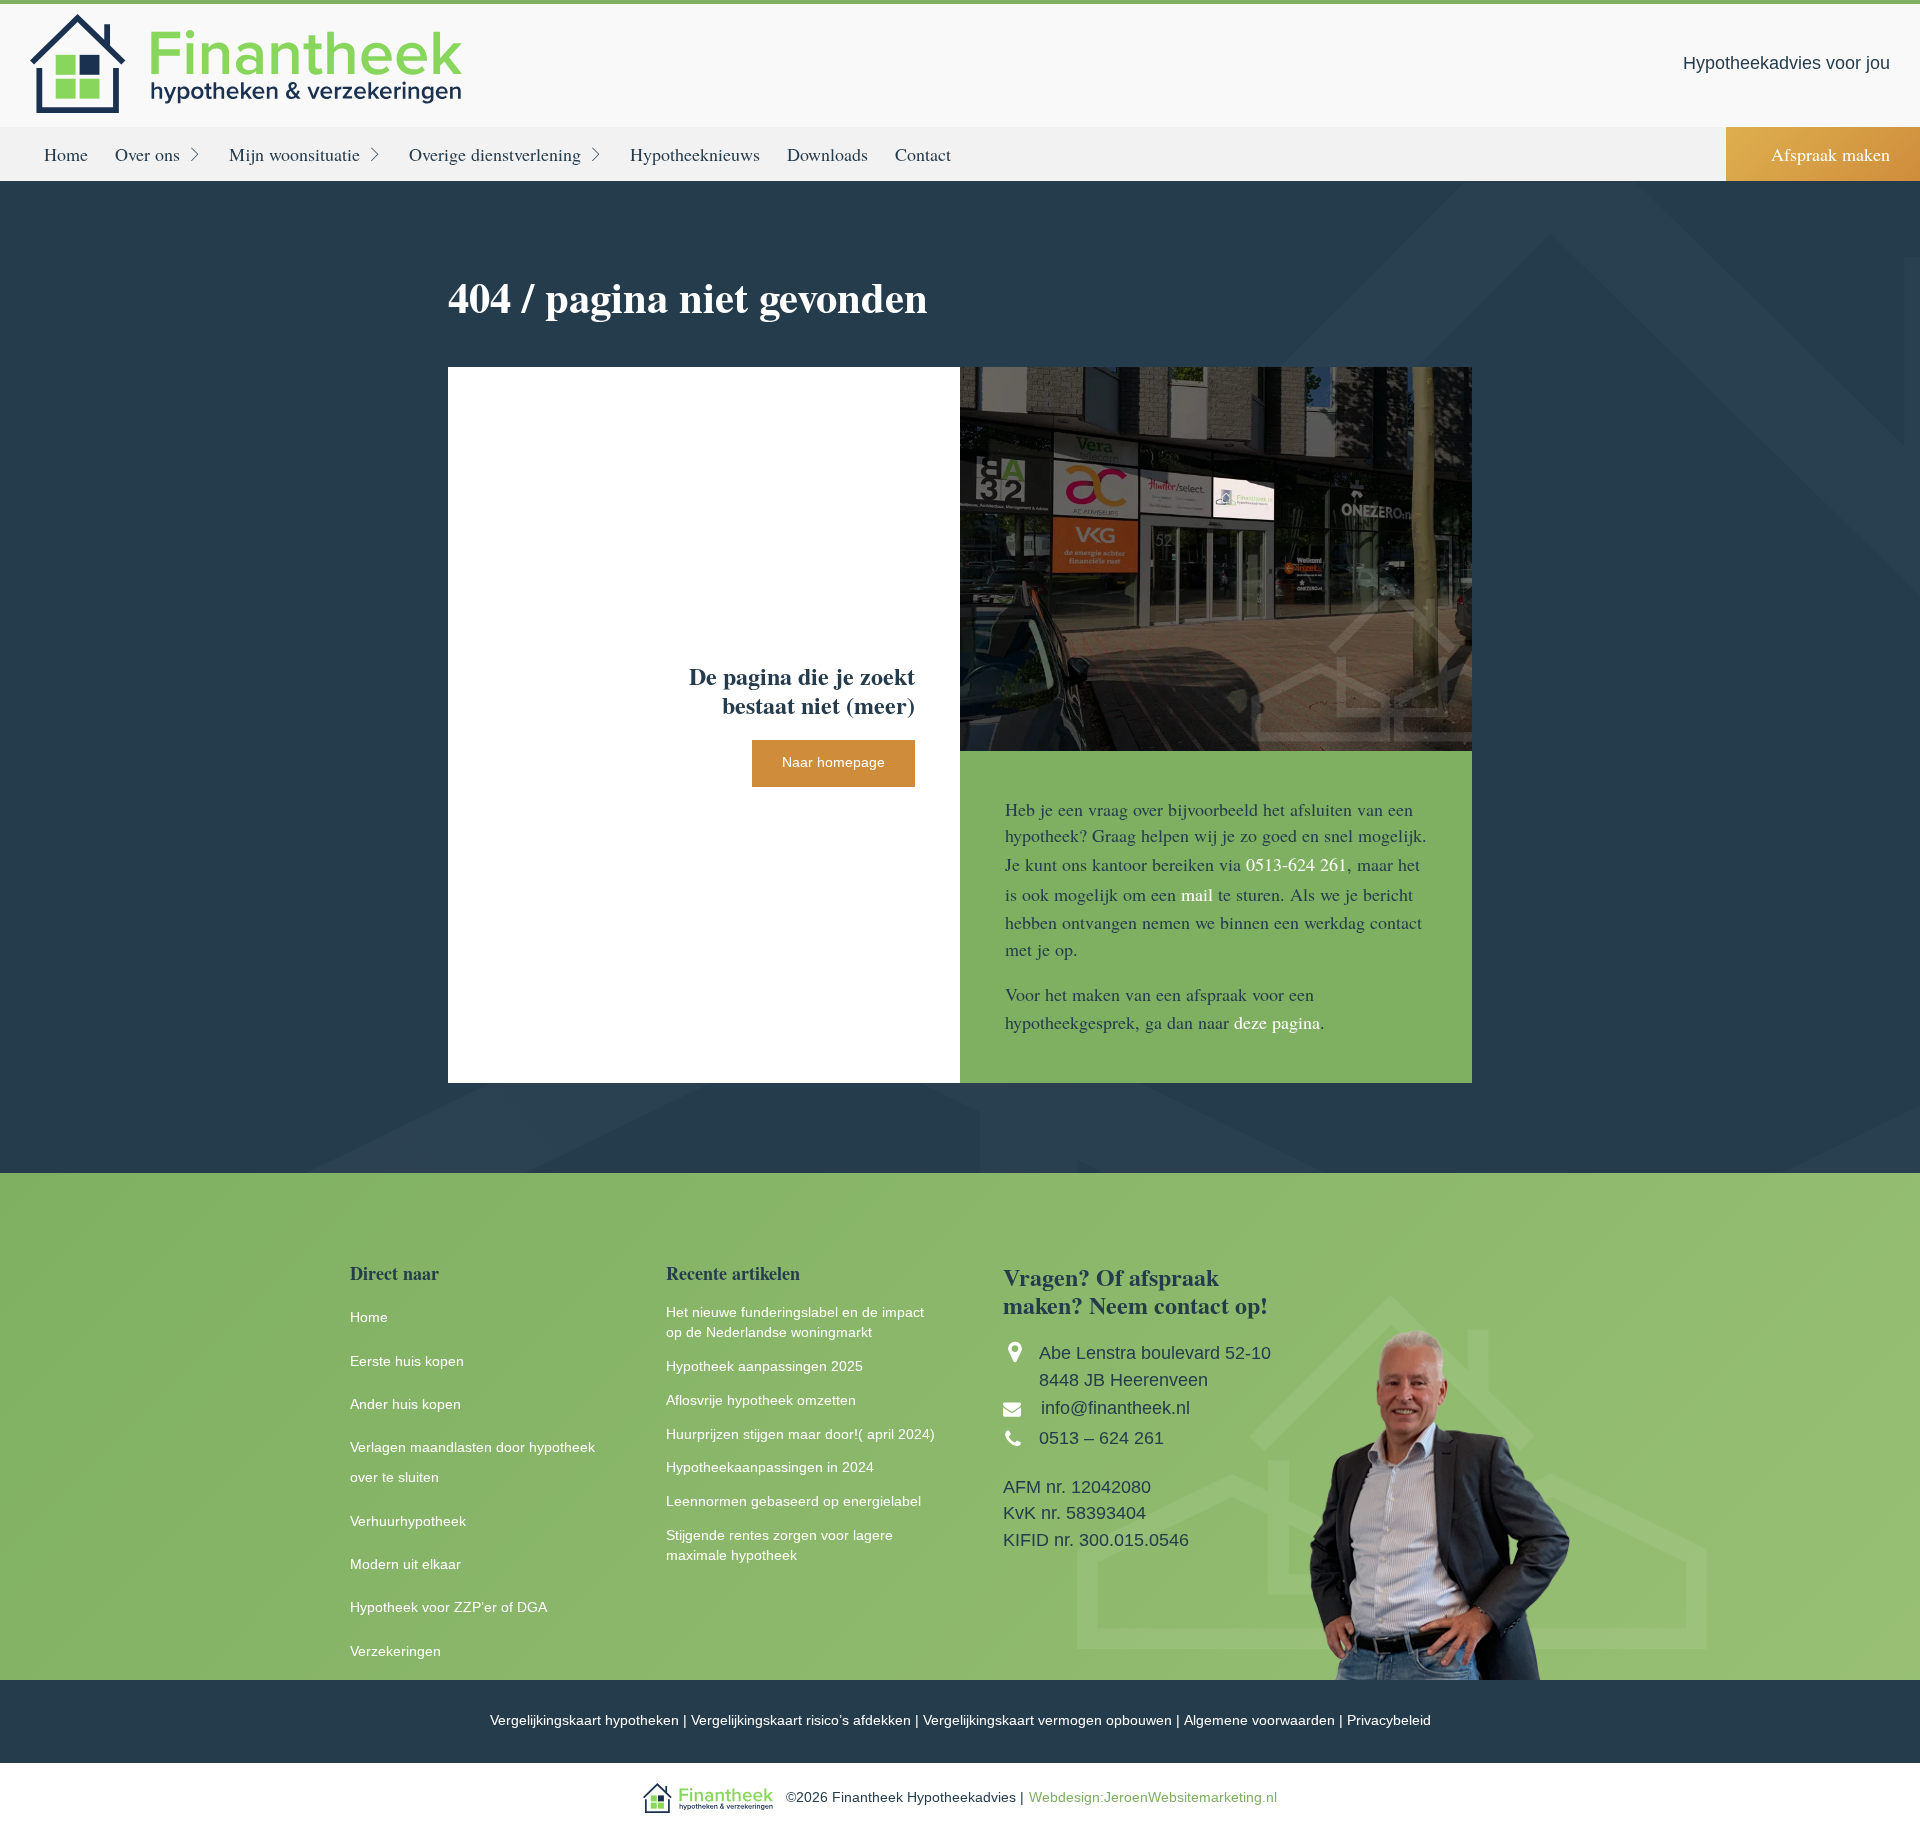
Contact (923, 154)
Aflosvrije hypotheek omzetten (761, 1400)
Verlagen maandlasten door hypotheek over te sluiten (472, 1462)
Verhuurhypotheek (408, 1521)
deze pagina (1277, 1022)
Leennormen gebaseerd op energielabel (793, 1501)
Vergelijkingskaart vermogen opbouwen (1047, 1720)
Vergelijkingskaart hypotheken (584, 1720)
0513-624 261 (1296, 864)
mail (1197, 894)
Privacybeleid (1389, 1720)
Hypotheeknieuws (695, 154)
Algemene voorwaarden (1259, 1720)
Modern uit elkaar (405, 1564)
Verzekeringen (395, 1651)
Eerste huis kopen (407, 1361)
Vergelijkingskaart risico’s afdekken (801, 1720)
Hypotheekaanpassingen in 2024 (770, 1467)
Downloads (827, 154)
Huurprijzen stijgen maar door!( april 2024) (800, 1434)
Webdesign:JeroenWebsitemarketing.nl (1153, 1797)
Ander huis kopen (405, 1404)
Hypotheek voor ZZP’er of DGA (448, 1607)
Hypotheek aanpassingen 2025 (764, 1366)
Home (66, 154)
